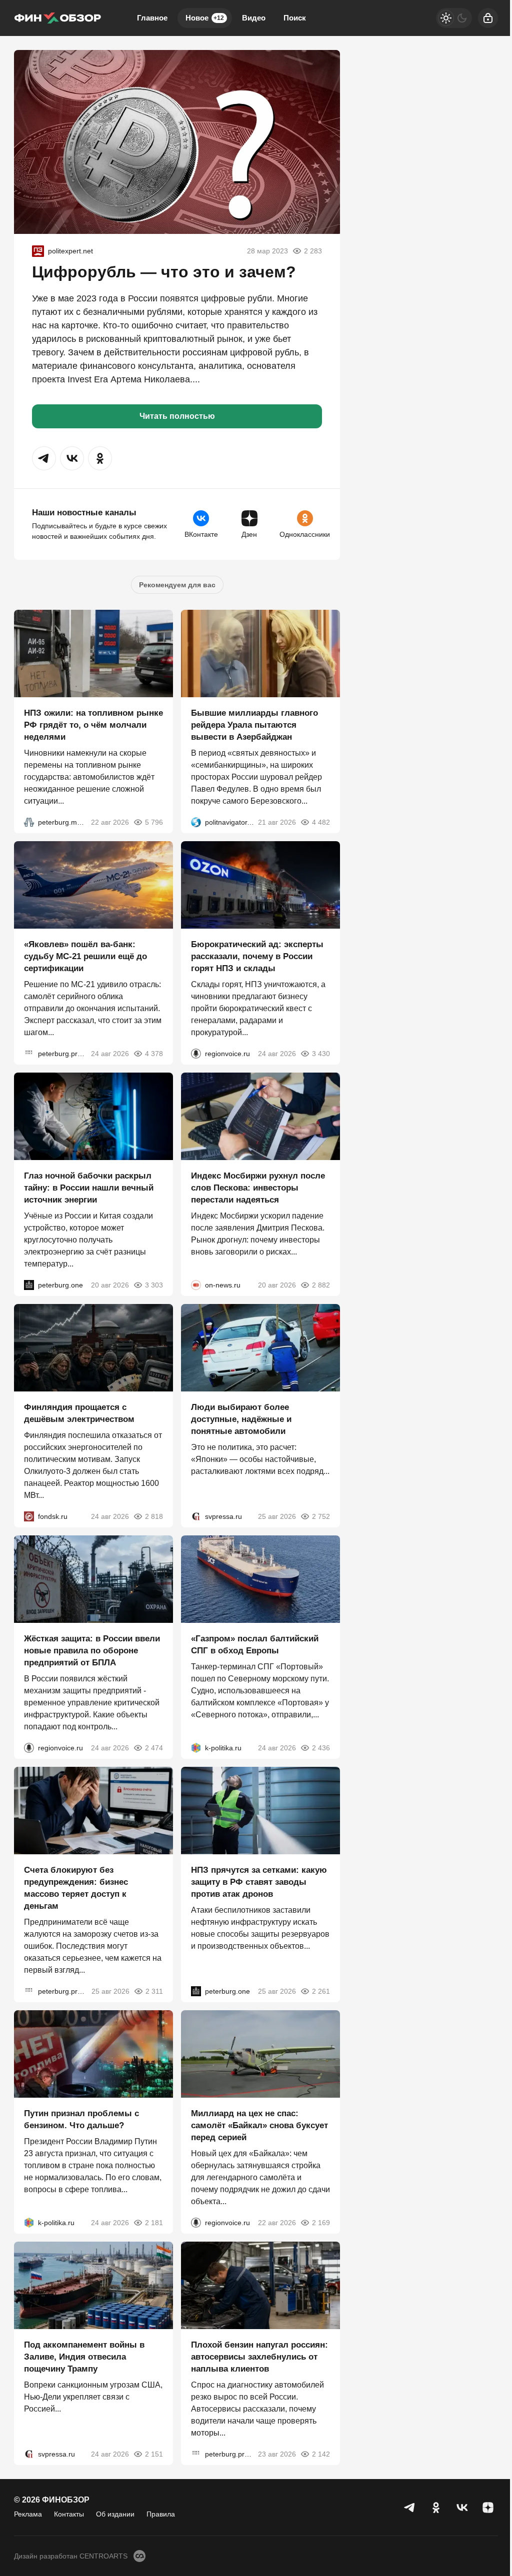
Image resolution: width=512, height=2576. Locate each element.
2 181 (154, 2223)
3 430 (321, 1054)
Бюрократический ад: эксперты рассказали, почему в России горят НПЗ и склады (257, 956)
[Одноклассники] (436, 2508)
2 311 (154, 1991)
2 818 (154, 1516)
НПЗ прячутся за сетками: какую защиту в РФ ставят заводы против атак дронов (259, 1882)
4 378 (154, 1054)
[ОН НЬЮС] (196, 1285)
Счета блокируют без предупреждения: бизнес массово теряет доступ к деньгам (76, 1888)
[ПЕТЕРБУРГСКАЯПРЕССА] (29, 1054)
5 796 (154, 822)
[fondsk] (29, 1516)
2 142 (321, 2454)
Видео (254, 18)
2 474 (154, 1748)
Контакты (69, 2514)
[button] (44, 458)
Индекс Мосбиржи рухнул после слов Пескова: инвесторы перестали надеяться (258, 1188)
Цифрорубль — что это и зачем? (164, 272)
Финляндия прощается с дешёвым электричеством (79, 1413)
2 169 (321, 2223)
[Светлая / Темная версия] (454, 18)
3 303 (154, 1285)
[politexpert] (38, 251)
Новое (205, 18)
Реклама (28, 2514)
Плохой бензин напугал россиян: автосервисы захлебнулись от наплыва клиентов (259, 2357)
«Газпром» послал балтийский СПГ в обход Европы (255, 1645)
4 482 (321, 822)
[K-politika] (196, 1748)
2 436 (321, 1748)
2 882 (321, 1285)
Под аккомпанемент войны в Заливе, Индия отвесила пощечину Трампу (84, 2357)
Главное (152, 18)
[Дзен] (488, 2508)
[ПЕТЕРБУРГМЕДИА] (29, 822)
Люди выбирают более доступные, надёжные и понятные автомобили (241, 1419)
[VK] (462, 2508)
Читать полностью (177, 416)
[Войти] (488, 18)
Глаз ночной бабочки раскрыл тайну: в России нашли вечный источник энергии (89, 1188)
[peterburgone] (29, 1285)
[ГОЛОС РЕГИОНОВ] (196, 1054)
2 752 (321, 1516)
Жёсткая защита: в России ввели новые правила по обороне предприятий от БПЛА (92, 1651)
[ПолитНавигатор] (196, 822)
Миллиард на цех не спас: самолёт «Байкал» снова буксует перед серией (259, 2125)
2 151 (154, 2454)
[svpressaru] (196, 1516)
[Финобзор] (57, 18)
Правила (161, 2514)
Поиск (295, 18)
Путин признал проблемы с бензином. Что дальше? (81, 2119)
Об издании (115, 2514)
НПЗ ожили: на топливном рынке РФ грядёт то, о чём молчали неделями (93, 725)
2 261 (321, 1991)
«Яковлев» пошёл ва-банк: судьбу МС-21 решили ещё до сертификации (85, 956)
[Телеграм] (410, 2508)
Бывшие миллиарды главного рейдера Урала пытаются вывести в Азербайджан (254, 725)
